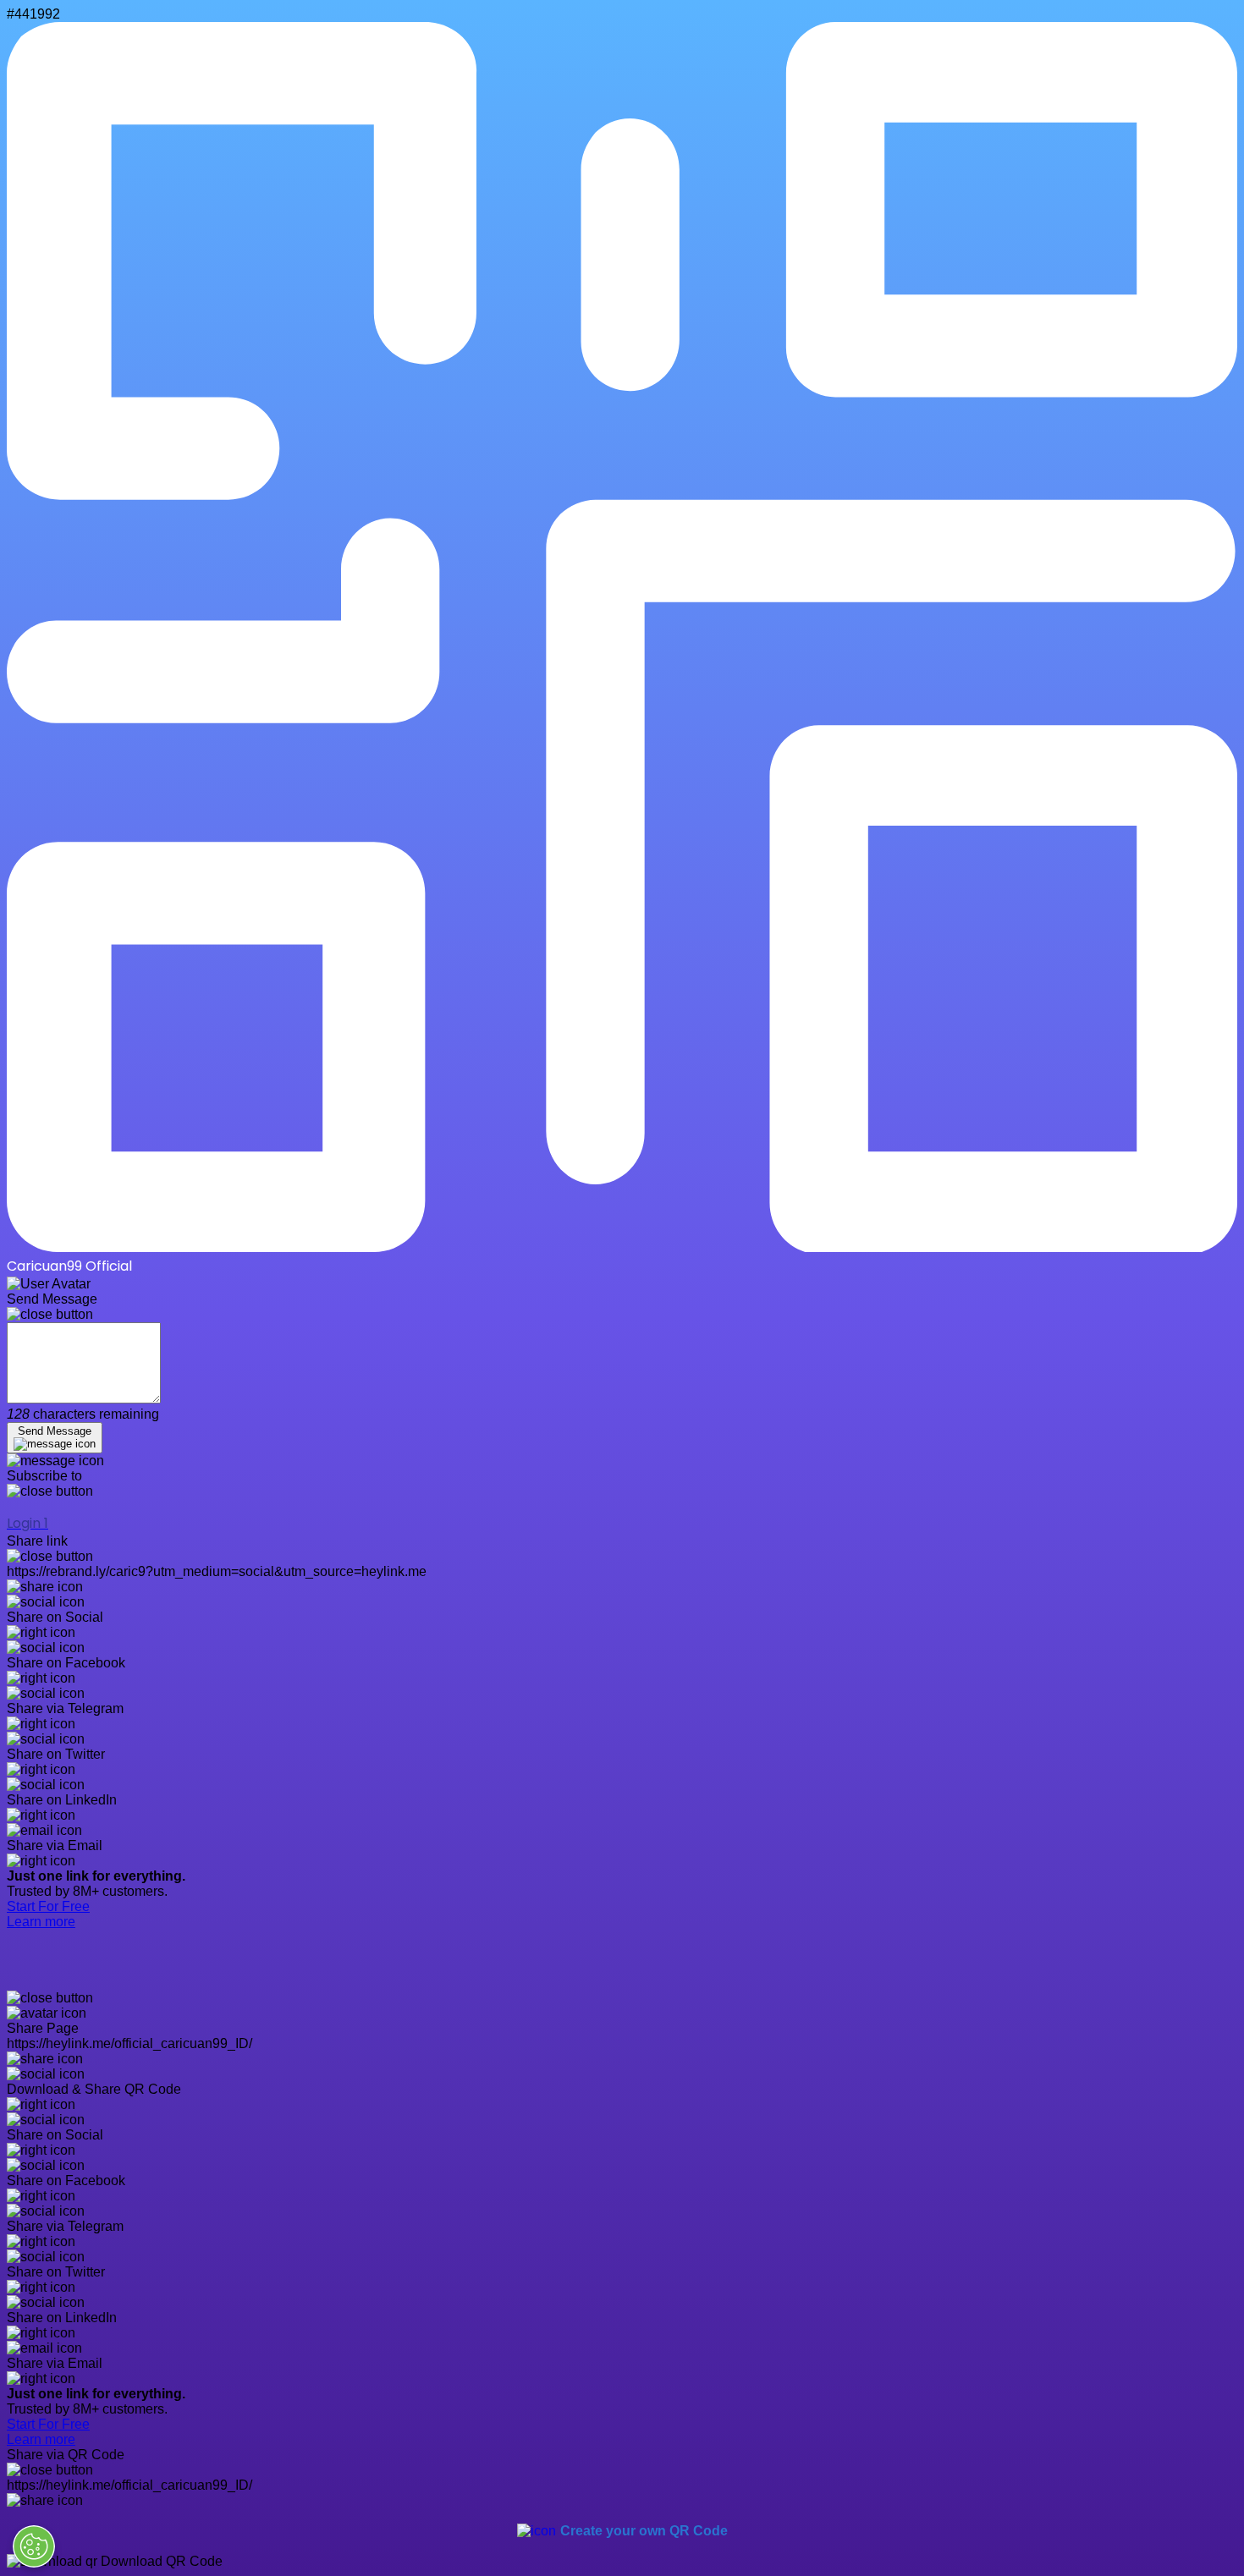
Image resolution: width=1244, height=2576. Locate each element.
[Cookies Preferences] (34, 2546)
